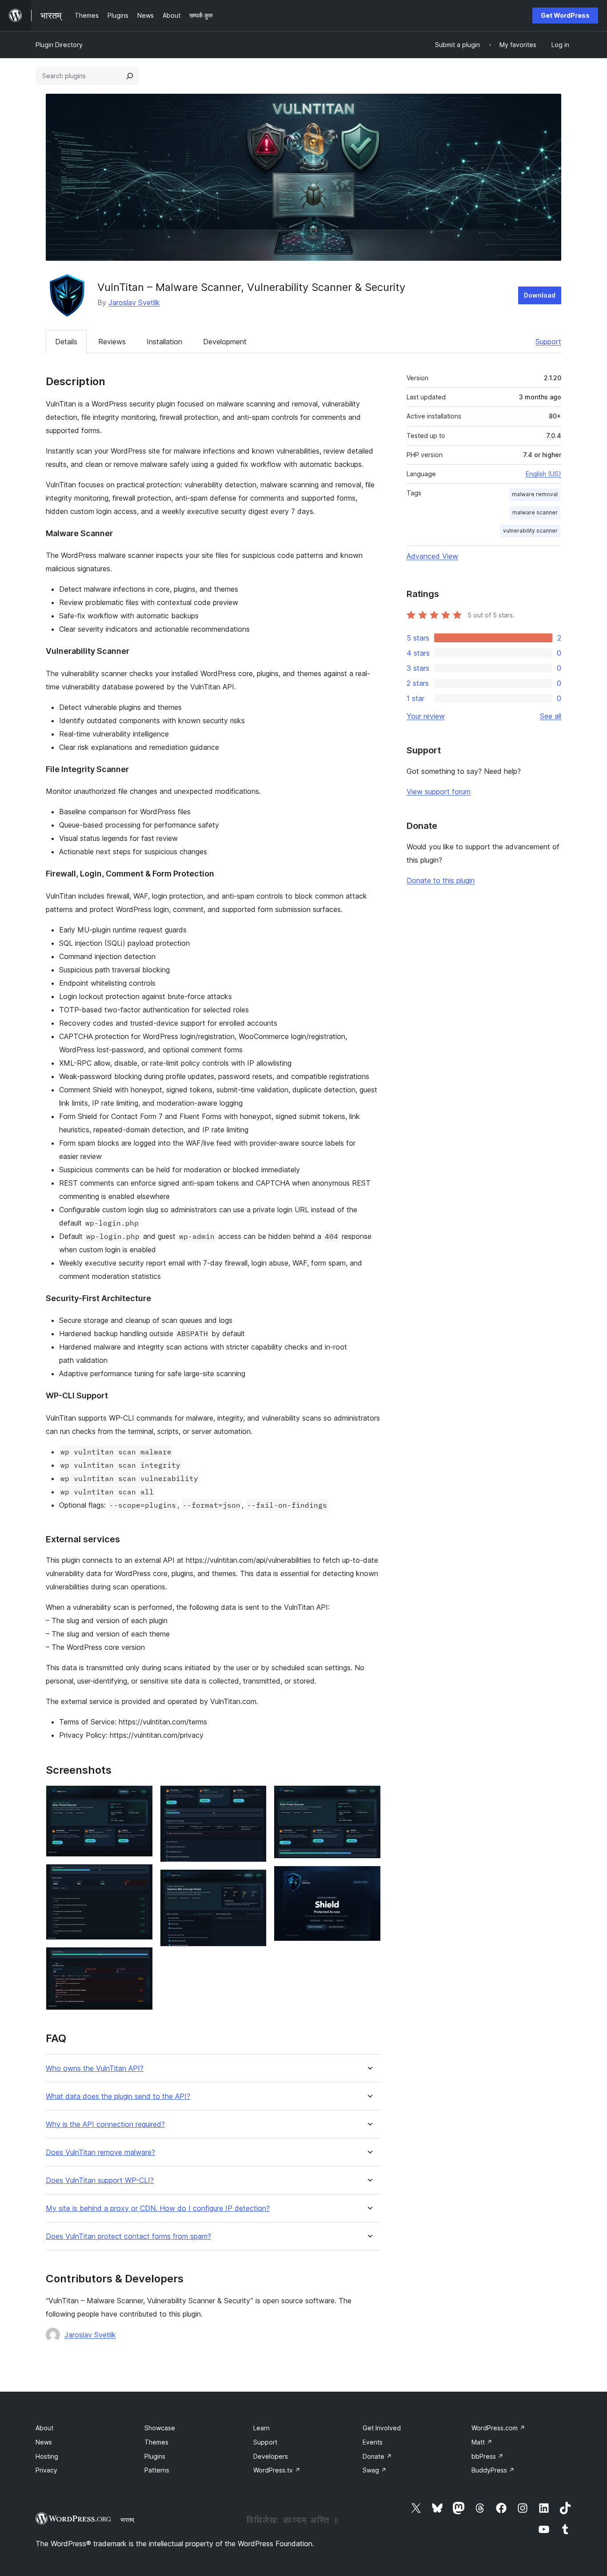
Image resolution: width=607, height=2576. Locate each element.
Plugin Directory (59, 45)
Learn (262, 2428)
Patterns (157, 2470)
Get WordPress (565, 15)
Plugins (155, 2456)
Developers (271, 2456)
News (44, 2442)
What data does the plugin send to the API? (118, 2096)
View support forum (439, 792)
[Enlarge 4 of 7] (255, 1797)
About (44, 2428)
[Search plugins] (130, 76)
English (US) (543, 474)
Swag (375, 2470)
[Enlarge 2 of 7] (141, 1876)
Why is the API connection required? (105, 2124)
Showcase (160, 2428)
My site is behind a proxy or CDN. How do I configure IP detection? (158, 2208)
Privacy (46, 2470)
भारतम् (127, 2520)
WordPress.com (498, 2428)
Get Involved (382, 2428)
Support (548, 342)
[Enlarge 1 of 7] (141, 1797)
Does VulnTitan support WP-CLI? (100, 2180)
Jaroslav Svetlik (134, 303)
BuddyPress (493, 2470)
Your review (426, 716)
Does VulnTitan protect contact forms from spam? (128, 2236)
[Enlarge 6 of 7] (369, 1797)
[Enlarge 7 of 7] (369, 1878)
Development (225, 342)
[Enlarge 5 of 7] (255, 1881)
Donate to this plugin (441, 880)
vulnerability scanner (530, 531)
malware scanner (535, 512)
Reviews (112, 342)
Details (66, 342)
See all (551, 716)
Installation (164, 342)
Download (540, 295)
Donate (377, 2456)
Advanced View (432, 556)
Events (373, 2442)
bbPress (487, 2456)
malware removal (535, 494)
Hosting (47, 2456)
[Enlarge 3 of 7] (141, 1959)
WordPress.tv (277, 2470)
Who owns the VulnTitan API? (95, 2068)
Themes (156, 2442)
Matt (482, 2442)
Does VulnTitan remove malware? (100, 2152)
